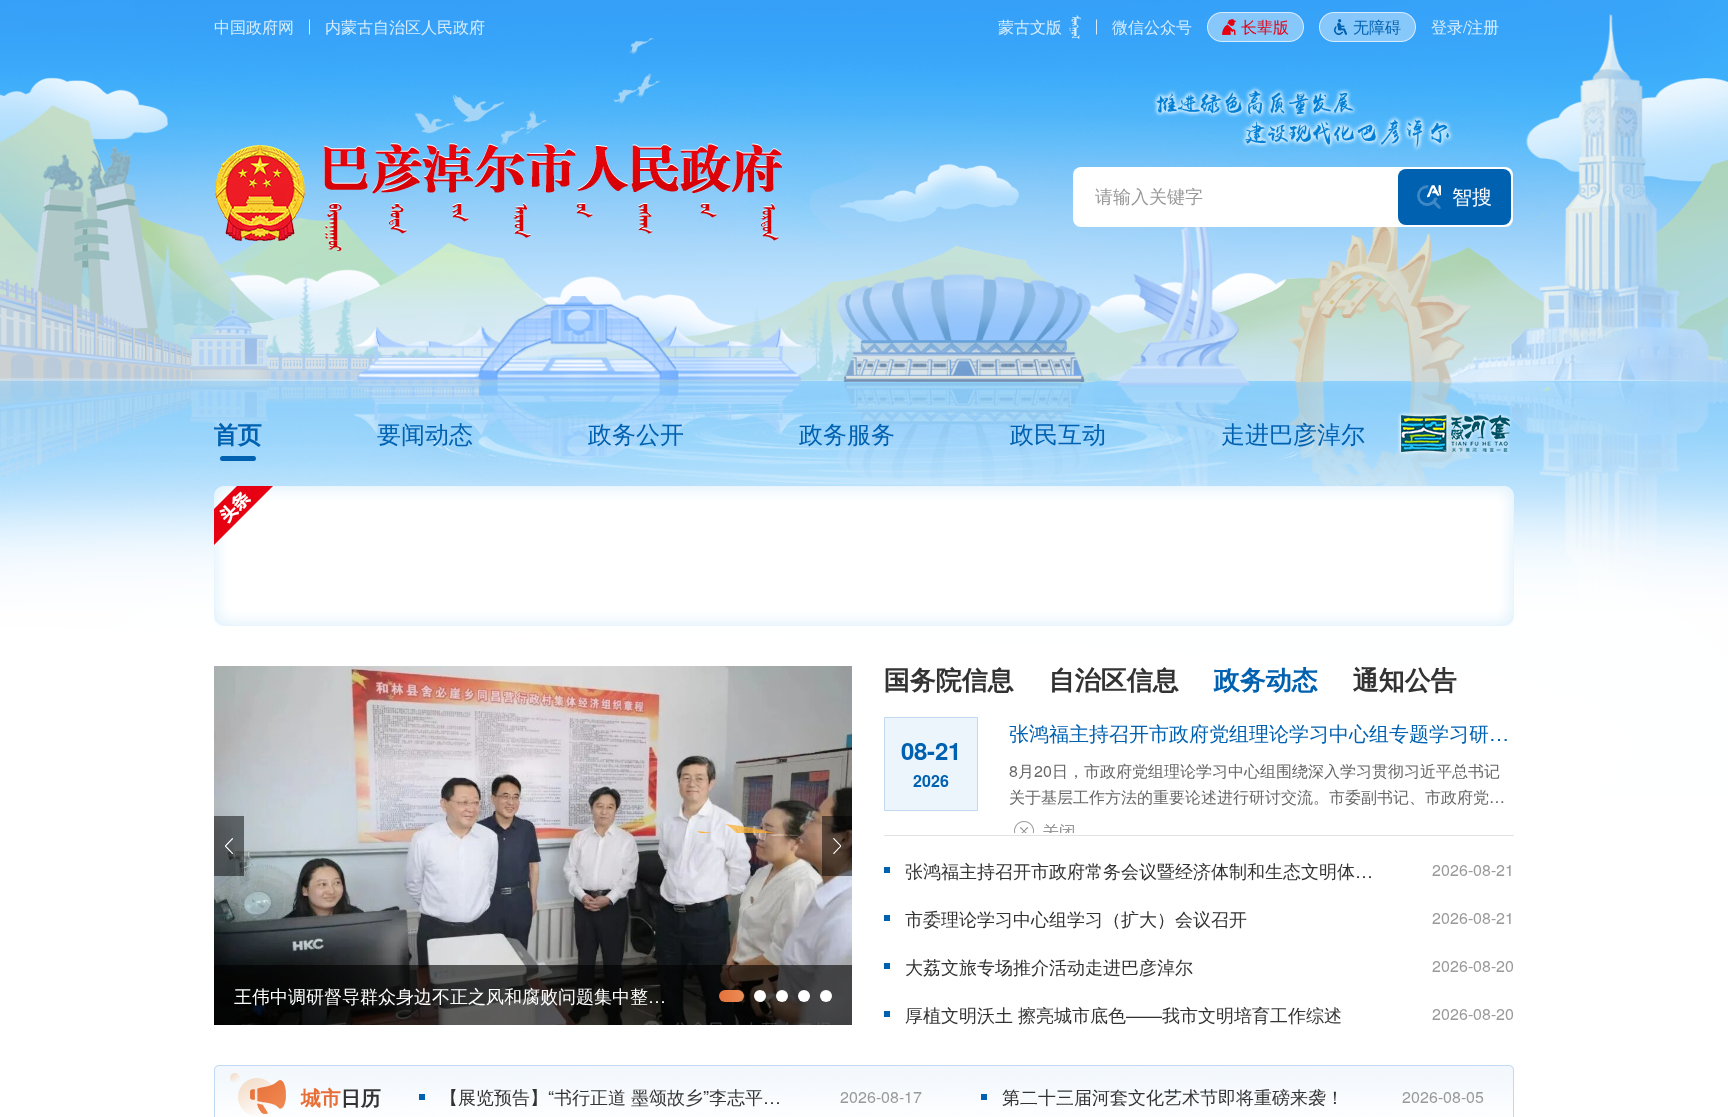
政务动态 (1266, 679)
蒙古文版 (1030, 26)
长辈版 (1265, 26)
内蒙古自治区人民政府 (405, 26)
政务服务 (847, 433)
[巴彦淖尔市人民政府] (498, 197)
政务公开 (636, 433)
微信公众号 (1152, 26)
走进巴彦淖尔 (1293, 433)
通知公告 (1405, 679)
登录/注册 (1465, 26)
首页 (238, 433)
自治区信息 (1114, 679)
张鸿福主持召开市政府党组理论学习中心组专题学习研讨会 (1261, 732)
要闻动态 (425, 433)
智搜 (1472, 197)
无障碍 (1377, 26)
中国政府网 (254, 26)
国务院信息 (949, 679)
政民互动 (1058, 433)
